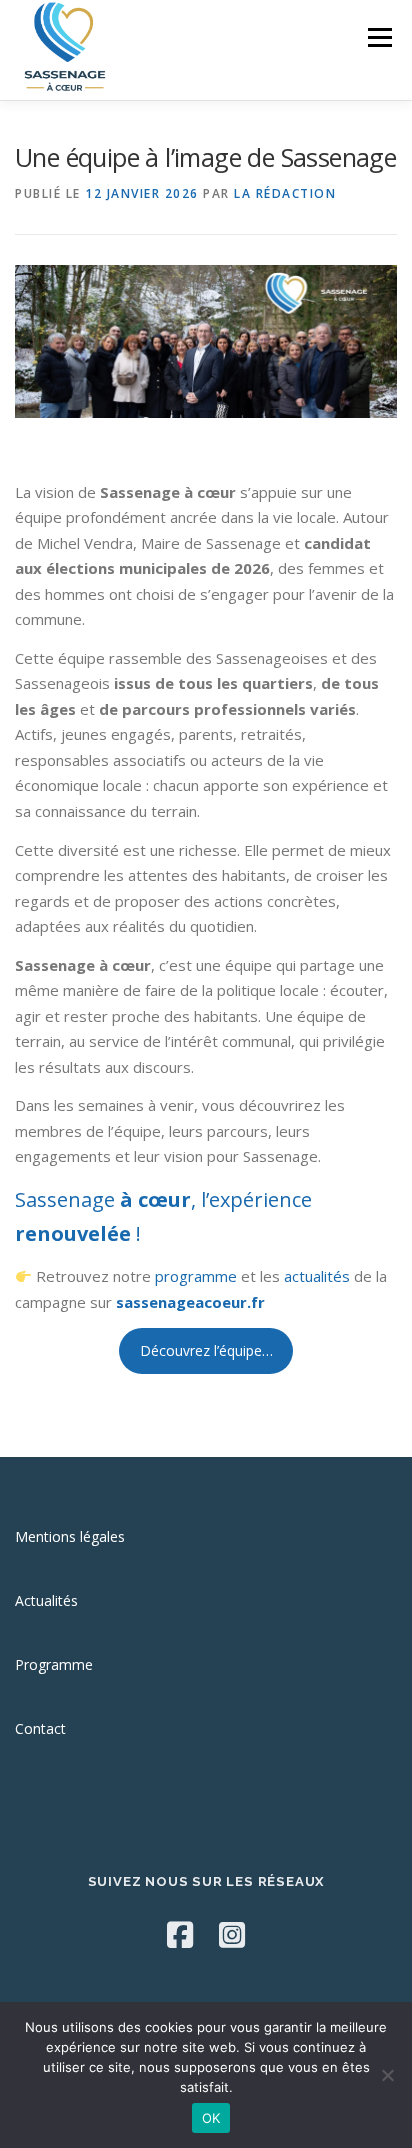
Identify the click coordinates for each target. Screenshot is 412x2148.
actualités (317, 1276)
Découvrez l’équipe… (206, 1350)
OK (211, 2118)
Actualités (46, 1600)
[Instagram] (232, 1934)
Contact (40, 1728)
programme (196, 1276)
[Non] (387, 2075)
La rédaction (285, 193)
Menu (378, 37)
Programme (54, 1664)
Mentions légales (70, 1536)
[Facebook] (180, 1934)
